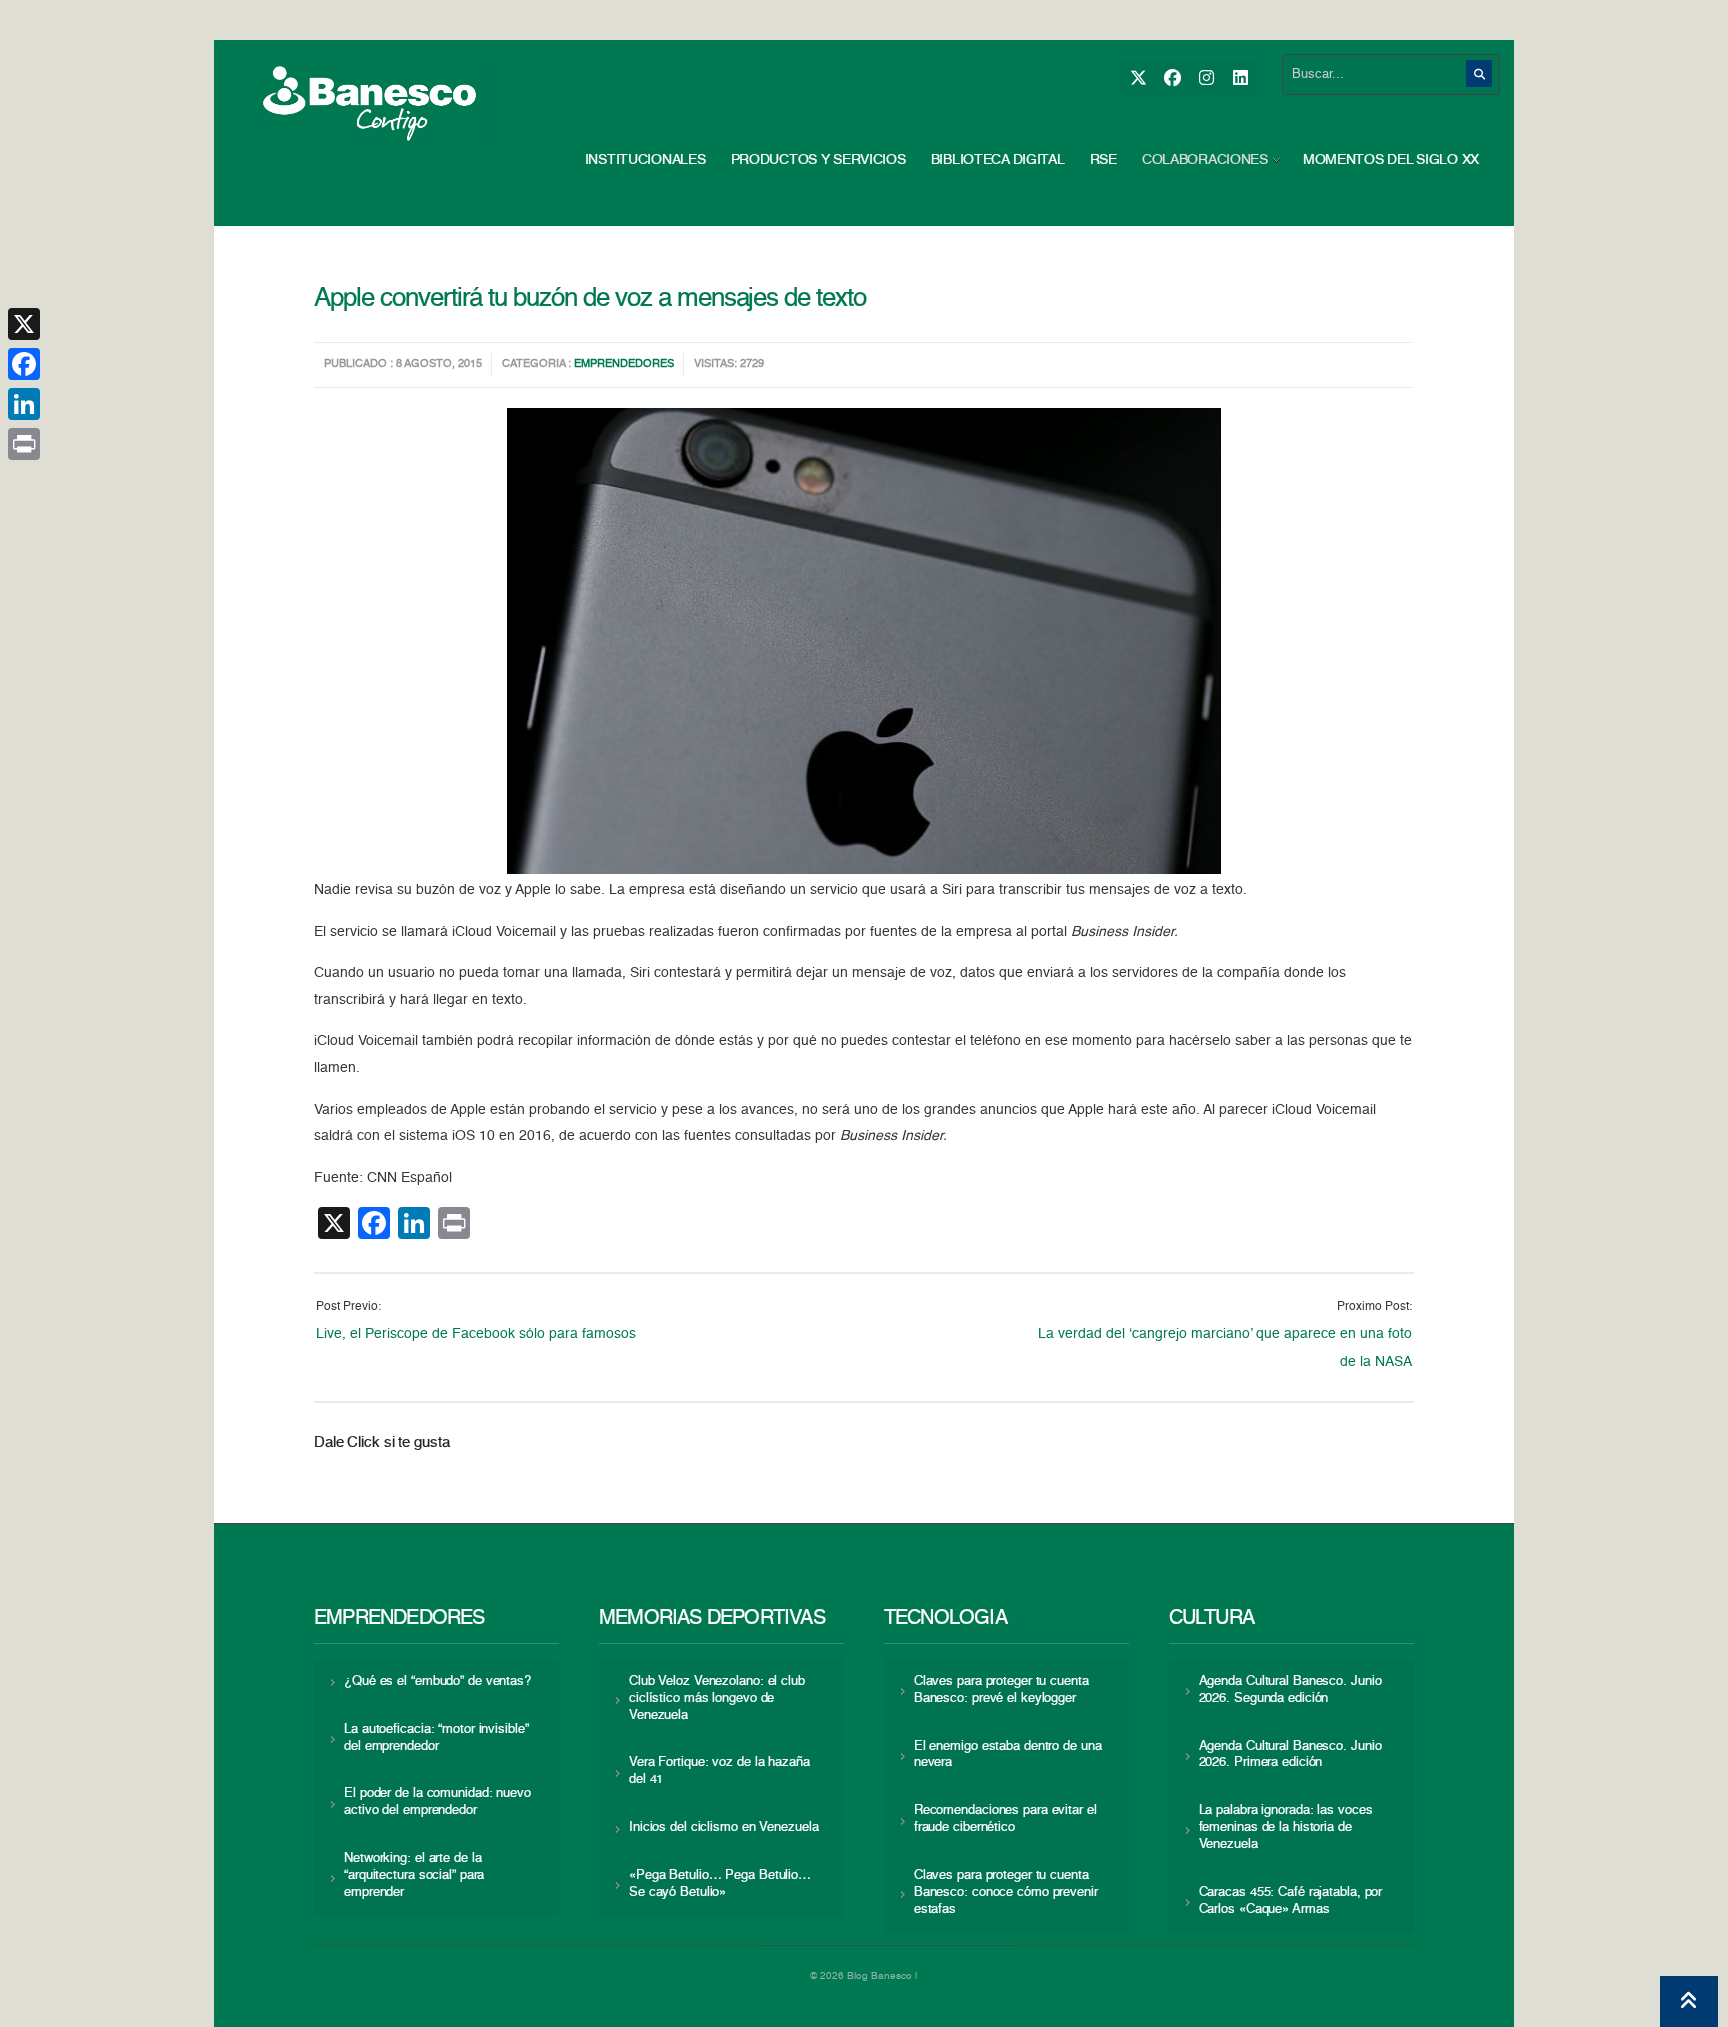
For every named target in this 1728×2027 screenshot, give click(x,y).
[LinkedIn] (1239, 78)
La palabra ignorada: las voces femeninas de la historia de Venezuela (1286, 1827)
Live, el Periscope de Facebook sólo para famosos (476, 1334)
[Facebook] (1171, 78)
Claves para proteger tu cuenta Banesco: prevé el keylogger (1001, 1690)
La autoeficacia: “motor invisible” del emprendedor (436, 1738)
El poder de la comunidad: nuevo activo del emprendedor (437, 1802)
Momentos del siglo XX (1391, 160)
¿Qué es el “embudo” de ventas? (437, 1681)
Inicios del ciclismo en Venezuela (724, 1827)
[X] (1137, 78)
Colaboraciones (1205, 160)
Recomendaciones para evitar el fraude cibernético (1005, 1819)
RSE (1103, 160)
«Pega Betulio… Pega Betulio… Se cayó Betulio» (720, 1884)
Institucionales (645, 160)
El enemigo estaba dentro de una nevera (1008, 1755)
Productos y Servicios (818, 160)
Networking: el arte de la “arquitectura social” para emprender (414, 1875)
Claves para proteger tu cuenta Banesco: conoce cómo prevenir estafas (1006, 1892)
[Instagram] (1205, 78)
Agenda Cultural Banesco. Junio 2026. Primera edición (1290, 1755)
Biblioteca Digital (998, 160)
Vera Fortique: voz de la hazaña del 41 (719, 1771)
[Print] (24, 444)
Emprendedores (624, 364)
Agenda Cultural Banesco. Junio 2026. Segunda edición (1290, 1690)
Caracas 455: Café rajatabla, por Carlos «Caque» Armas (1291, 1901)
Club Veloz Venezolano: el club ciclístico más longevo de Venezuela (717, 1698)
